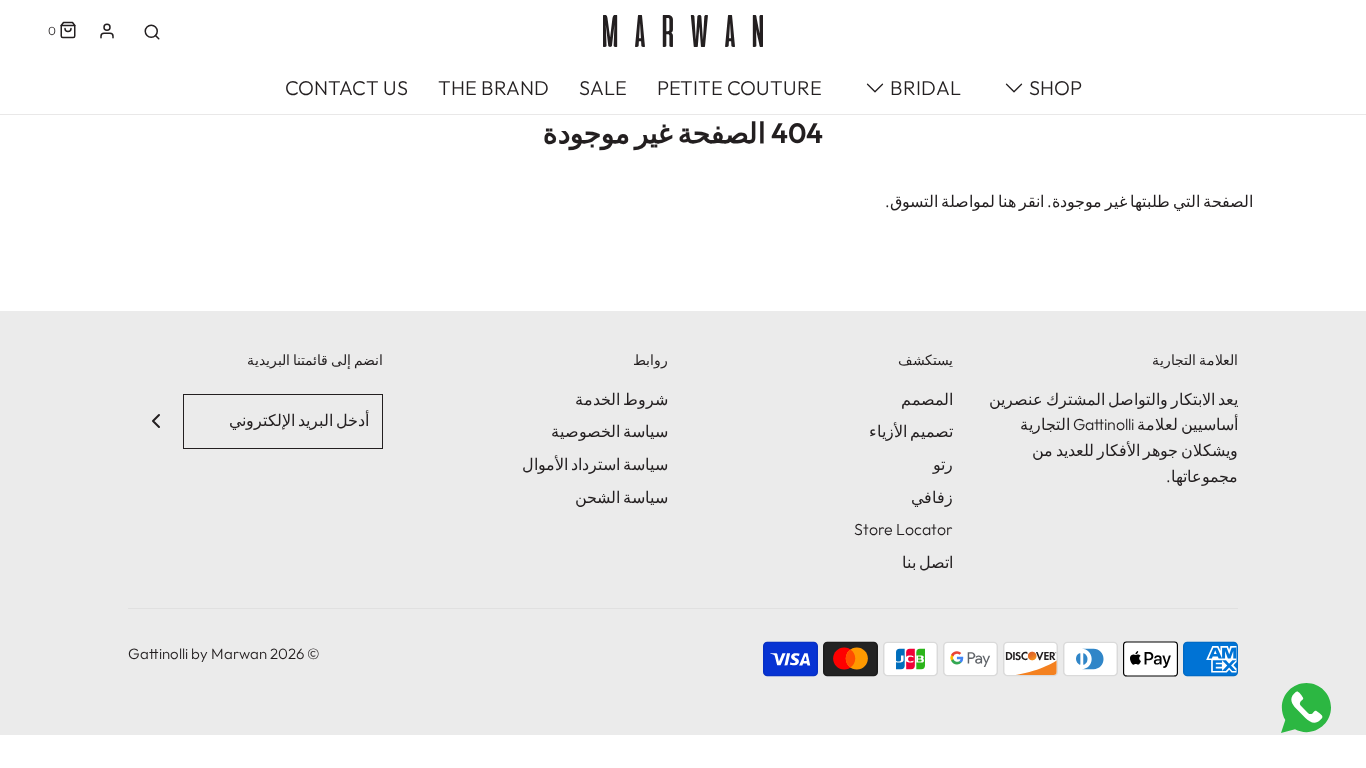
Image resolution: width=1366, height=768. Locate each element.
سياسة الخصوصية (609, 431)
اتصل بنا (927, 562)
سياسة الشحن (621, 497)
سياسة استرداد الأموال (595, 464)
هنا (1007, 201)
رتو (943, 464)
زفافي (932, 497)
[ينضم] (155, 421)
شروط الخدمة (621, 399)
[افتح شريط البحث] (152, 31)
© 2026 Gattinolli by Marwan (224, 653)
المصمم (927, 399)
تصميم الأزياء (911, 431)
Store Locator (903, 529)
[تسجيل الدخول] (107, 31)
